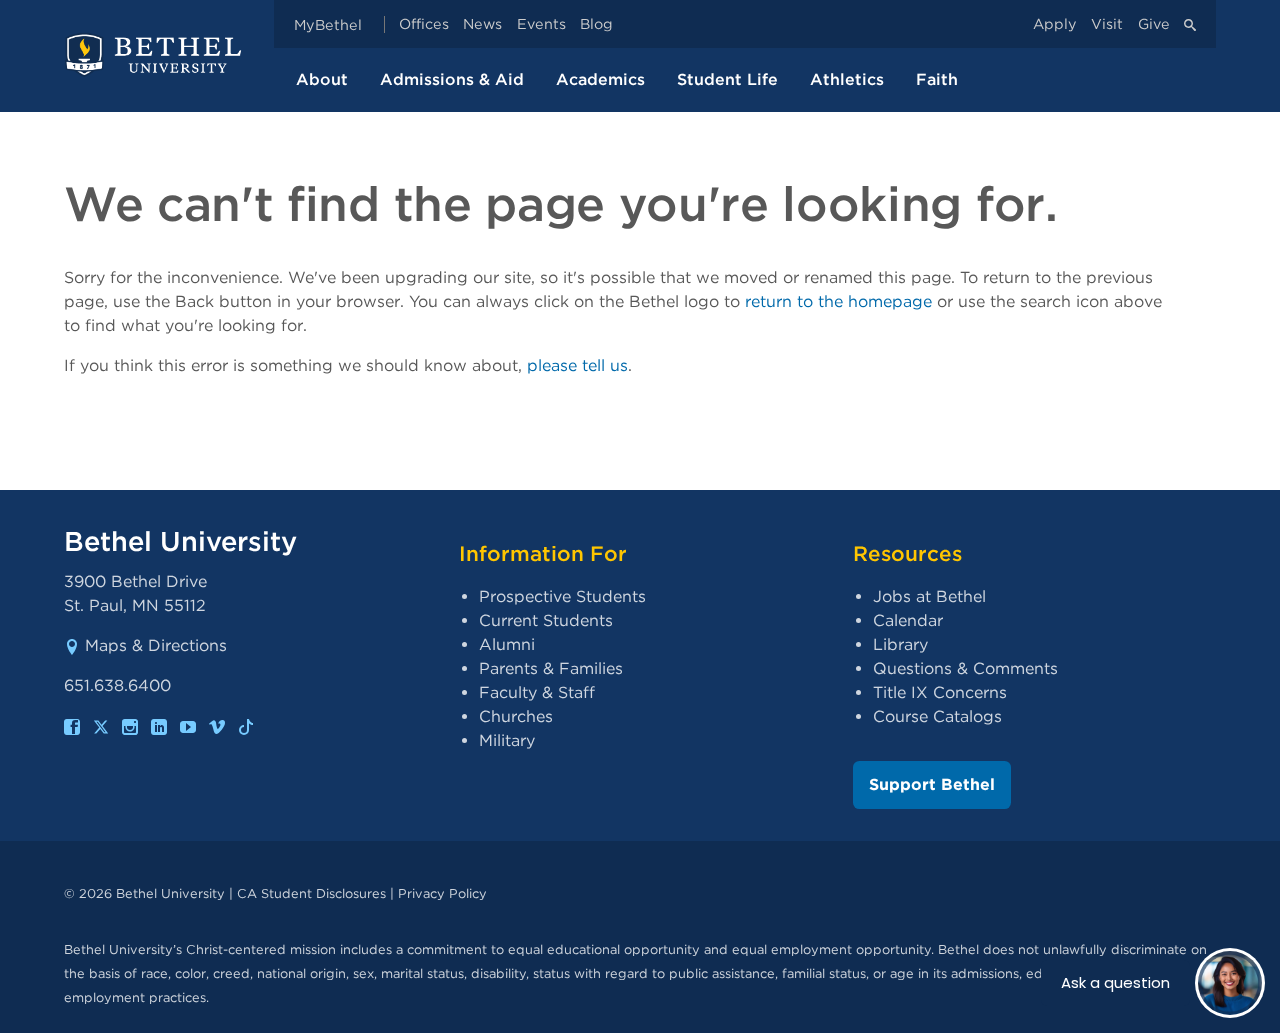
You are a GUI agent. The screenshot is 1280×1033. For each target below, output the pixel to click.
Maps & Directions (156, 645)
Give (1154, 24)
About (322, 79)
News (482, 24)
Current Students (546, 620)
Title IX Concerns (940, 692)
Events (541, 24)
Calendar (908, 620)
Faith (937, 79)
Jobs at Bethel (929, 596)
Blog (596, 24)
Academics (600, 79)
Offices (424, 24)
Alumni (507, 644)
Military (507, 740)
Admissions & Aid (452, 79)
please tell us (577, 365)
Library (900, 644)
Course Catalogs (937, 716)
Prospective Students (562, 596)
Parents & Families (551, 668)
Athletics (847, 79)
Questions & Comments (965, 668)
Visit (1107, 24)
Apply (1055, 24)
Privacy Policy (442, 893)
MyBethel (328, 24)
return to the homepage (838, 301)
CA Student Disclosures (311, 893)
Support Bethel (932, 784)
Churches (516, 716)
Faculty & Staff (537, 692)
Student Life (727, 79)
